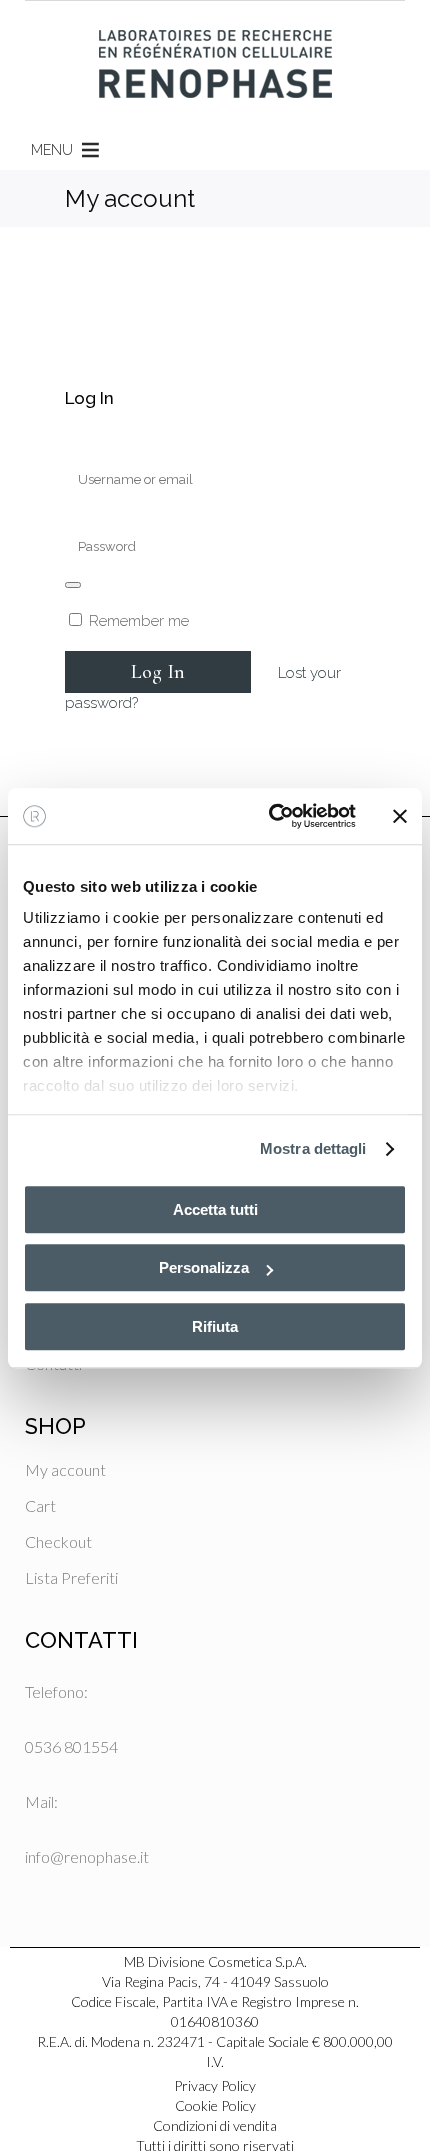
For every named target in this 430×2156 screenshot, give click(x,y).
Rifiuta (215, 1326)
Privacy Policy (215, 2085)
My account (65, 1469)
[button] (52, 150)
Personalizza (204, 1267)
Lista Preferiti (71, 1577)
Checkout (58, 1541)
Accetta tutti (215, 1209)
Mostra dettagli (313, 1148)
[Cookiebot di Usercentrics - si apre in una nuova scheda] (270, 816)
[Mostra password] (73, 585)
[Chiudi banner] (400, 816)
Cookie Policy (215, 2105)
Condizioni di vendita (215, 2125)
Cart (40, 1505)
